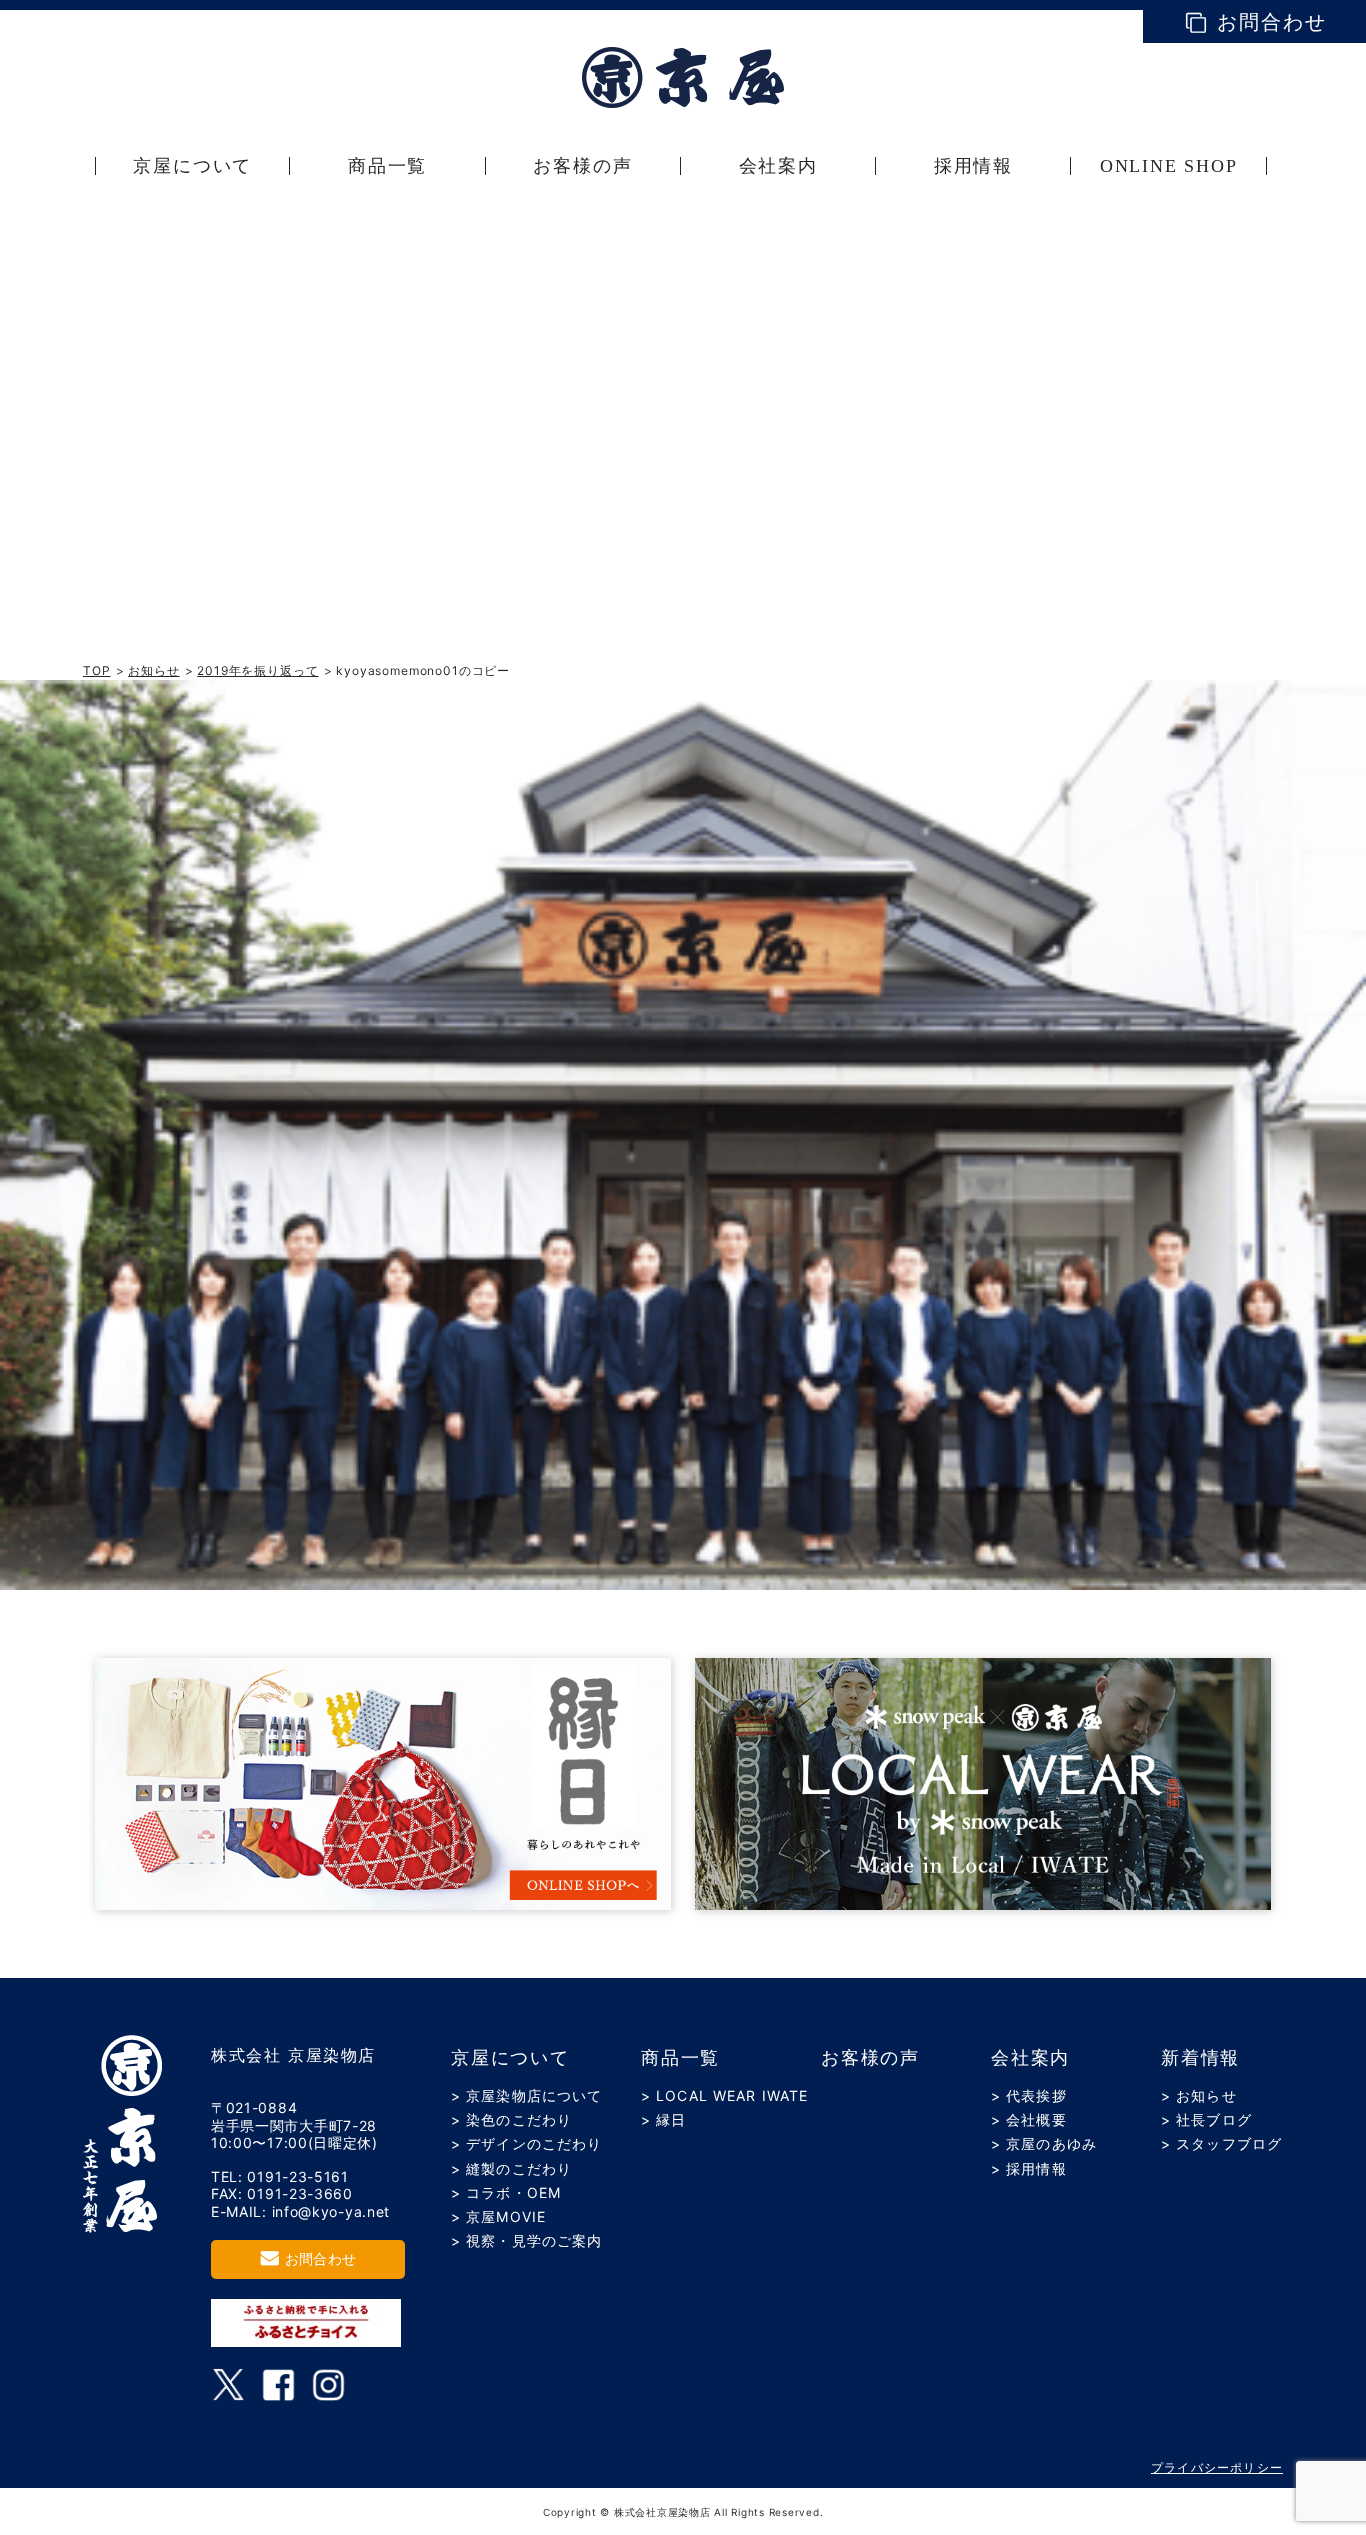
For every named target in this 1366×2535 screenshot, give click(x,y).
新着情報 (1200, 2058)
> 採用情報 (1029, 2168)
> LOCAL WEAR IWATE (724, 2095)
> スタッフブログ (1221, 2143)
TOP (97, 670)
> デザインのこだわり (526, 2143)
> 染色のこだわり (511, 2119)
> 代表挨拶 (1029, 2095)
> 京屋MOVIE (498, 2216)
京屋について (510, 2058)
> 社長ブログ (1206, 2119)
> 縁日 (663, 2119)
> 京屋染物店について (526, 2095)
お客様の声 (870, 2058)
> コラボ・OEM (506, 2192)
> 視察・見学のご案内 (526, 2240)
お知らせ (153, 670)
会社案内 (1030, 2058)
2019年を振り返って (257, 670)
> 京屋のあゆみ (1044, 2143)
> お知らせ (1199, 2095)
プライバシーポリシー (1217, 2467)
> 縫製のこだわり (511, 2168)
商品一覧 (680, 2058)
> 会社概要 (1029, 2119)
